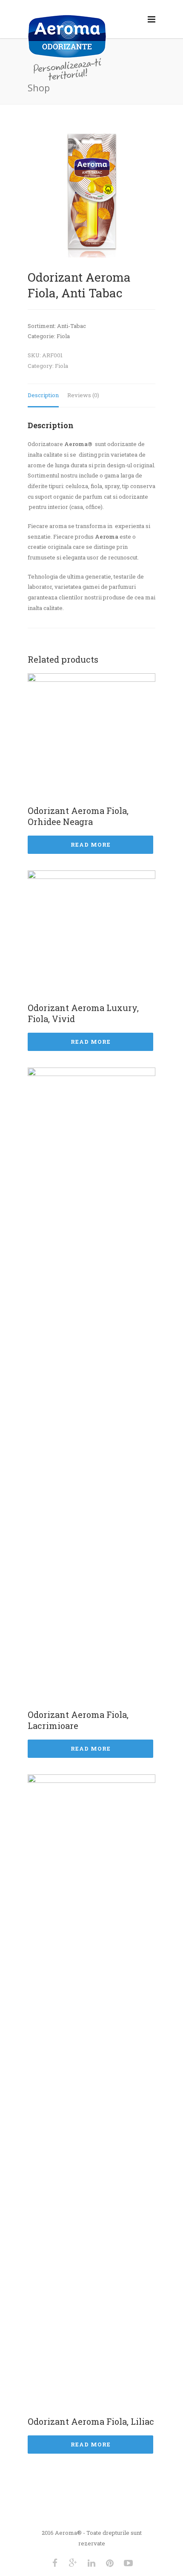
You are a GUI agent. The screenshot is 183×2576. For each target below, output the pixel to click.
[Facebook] (55, 2563)
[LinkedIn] (91, 2563)
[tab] (43, 396)
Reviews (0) (83, 395)
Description (43, 395)
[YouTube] (128, 2563)
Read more (91, 845)
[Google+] (73, 2563)
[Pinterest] (110, 2563)
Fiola (61, 366)
